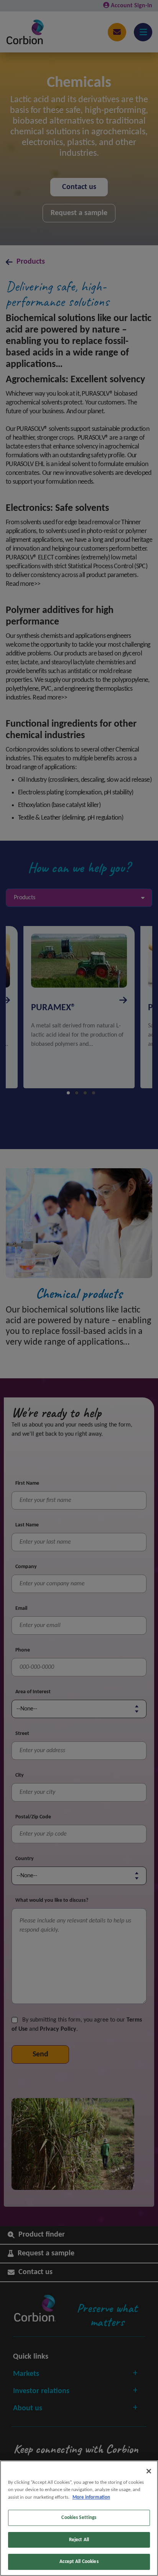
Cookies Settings (79, 2518)
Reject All (79, 2540)
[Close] (149, 2471)
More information (91, 2497)
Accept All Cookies (79, 2562)
